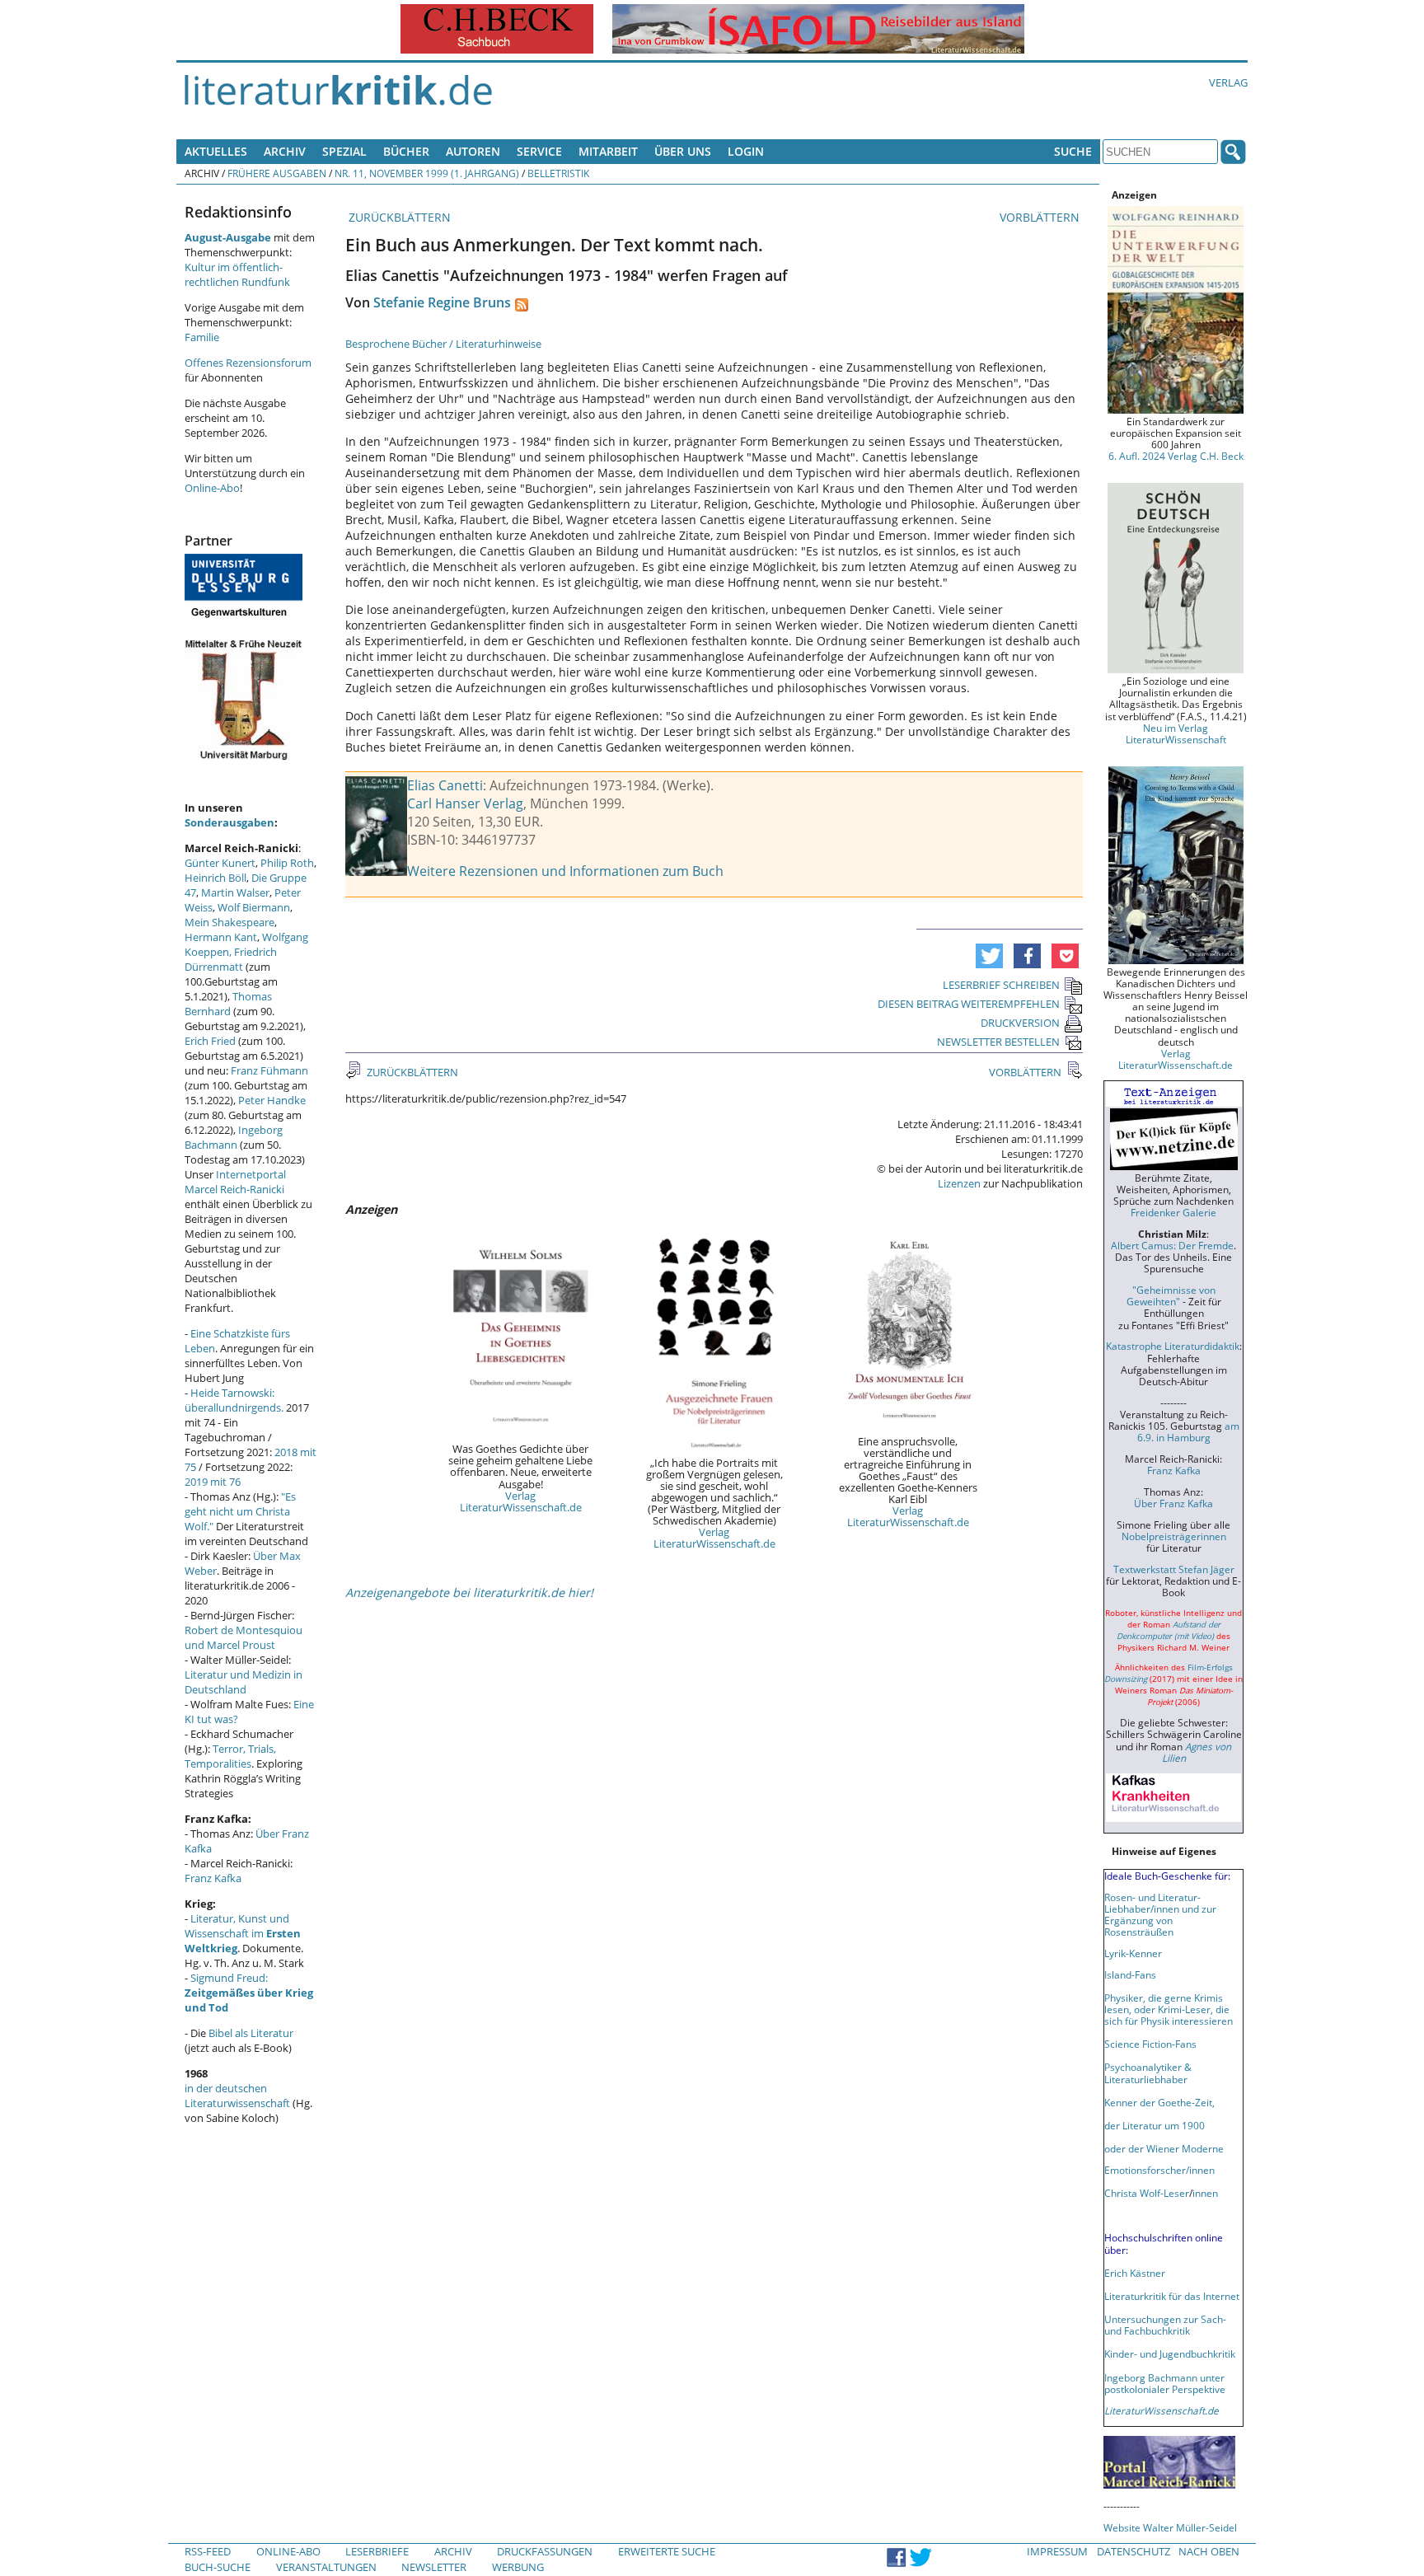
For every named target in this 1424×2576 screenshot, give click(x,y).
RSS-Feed (208, 2551)
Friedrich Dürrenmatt (231, 959)
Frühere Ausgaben (277, 173)
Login (746, 151)
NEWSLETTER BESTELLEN (998, 1042)
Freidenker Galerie (1173, 1212)
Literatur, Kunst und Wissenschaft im (243, 1933)
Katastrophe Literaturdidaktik (1173, 1346)
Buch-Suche (218, 2567)
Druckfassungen (545, 2551)
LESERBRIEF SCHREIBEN (1001, 985)
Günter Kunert (220, 863)
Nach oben (1209, 2551)
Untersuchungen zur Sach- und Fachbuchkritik (1165, 2325)
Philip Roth (287, 863)
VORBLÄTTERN (1041, 217)
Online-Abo (212, 488)
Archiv (285, 151)
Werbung (518, 2567)
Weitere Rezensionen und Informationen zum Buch (565, 871)
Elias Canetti (445, 785)
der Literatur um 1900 (1155, 2125)
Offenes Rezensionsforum (248, 363)
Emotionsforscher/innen (1159, 2170)
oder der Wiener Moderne (1164, 2148)
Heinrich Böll (215, 878)
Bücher (406, 151)
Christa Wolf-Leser (1147, 2193)
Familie (202, 337)
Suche (1073, 151)
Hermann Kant (221, 937)
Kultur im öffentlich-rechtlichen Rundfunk (237, 274)
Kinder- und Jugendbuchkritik (1170, 2354)
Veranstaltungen (326, 2567)
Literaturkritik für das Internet (1172, 2296)
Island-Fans (1130, 1974)
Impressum (1057, 2551)
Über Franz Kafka (1173, 1503)
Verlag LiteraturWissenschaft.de (521, 1501)
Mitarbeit (608, 151)
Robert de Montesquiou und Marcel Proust (244, 1637)
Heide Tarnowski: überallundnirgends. (234, 1400)
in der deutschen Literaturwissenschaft (237, 2096)
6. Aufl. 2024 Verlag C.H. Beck (1176, 456)
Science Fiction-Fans (1150, 2044)
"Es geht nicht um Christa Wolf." (240, 1511)
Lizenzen (959, 1183)
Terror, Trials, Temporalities (230, 1756)
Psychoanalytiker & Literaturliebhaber (1148, 2073)
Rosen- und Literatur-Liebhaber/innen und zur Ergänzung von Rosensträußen (1160, 1914)
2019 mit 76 (213, 1482)
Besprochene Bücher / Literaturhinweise (443, 344)
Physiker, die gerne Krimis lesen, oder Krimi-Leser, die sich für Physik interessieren (1169, 2009)
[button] (989, 956)
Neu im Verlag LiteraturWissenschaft (1176, 733)
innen (1205, 2193)
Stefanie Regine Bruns (442, 302)
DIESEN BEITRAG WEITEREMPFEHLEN (969, 1004)
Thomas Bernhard (228, 1004)
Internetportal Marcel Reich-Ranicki (235, 1182)
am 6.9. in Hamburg (1188, 1431)
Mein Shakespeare (230, 922)
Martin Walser (235, 892)
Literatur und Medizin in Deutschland (244, 1682)
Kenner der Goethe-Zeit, (1159, 2102)
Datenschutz (1134, 2551)
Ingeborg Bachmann (234, 1137)
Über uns (683, 151)
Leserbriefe (377, 2551)
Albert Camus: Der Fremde (1172, 1245)
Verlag (1228, 82)
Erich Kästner (1135, 2273)
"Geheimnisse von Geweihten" (1171, 1295)
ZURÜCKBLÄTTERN (398, 217)
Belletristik (558, 173)
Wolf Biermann (254, 907)
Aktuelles (216, 151)
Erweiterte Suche (667, 2551)
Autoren (473, 151)
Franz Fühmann (269, 1070)
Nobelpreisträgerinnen (1174, 1536)
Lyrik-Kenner (1133, 1953)
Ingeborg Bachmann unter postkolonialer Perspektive (1165, 2383)
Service (539, 151)
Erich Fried (210, 1041)
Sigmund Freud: (249, 1993)
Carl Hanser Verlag (465, 803)
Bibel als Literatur (251, 2033)
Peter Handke (272, 1100)
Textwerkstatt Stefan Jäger (1174, 1569)
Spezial (344, 151)
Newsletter (434, 2567)
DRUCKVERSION (1020, 1023)
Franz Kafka (213, 1878)
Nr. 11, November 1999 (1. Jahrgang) (427, 173)
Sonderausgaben (230, 822)
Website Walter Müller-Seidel (1170, 2527)
